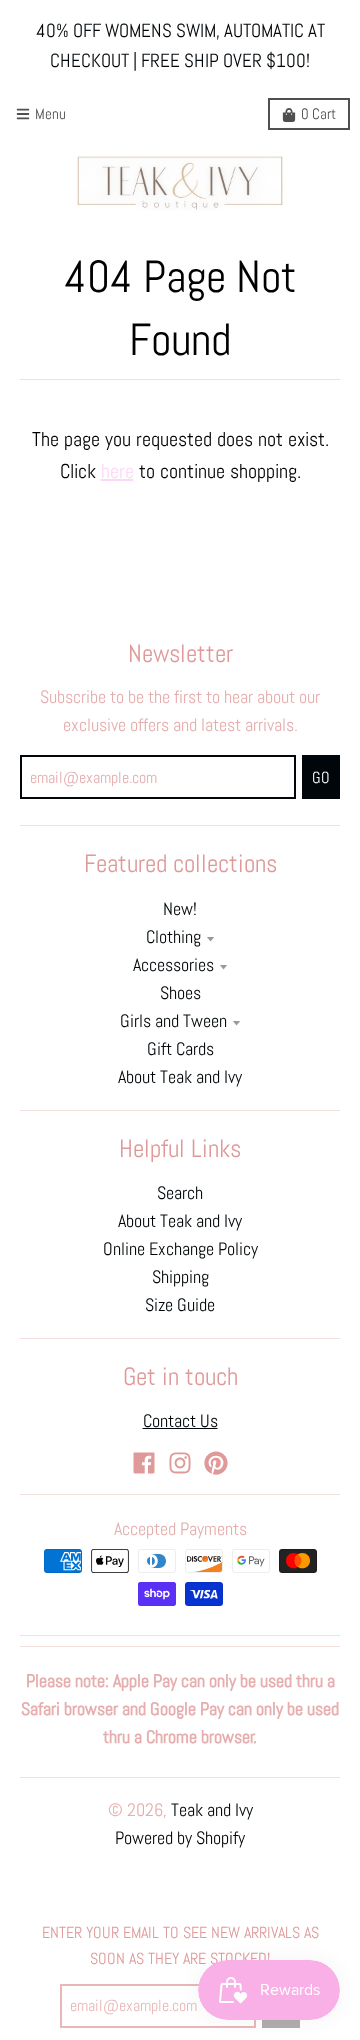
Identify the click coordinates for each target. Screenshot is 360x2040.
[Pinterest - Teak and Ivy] (216, 1463)
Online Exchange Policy (180, 1249)
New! (180, 909)
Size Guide (180, 1305)
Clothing (173, 937)
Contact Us (180, 1421)
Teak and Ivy (212, 1810)
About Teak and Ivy (180, 1077)
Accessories (173, 965)
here (117, 471)
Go (321, 777)
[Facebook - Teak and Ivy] (144, 1463)
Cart (318, 113)
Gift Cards (180, 1049)
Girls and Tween (173, 1021)
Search (180, 1193)
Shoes (180, 993)
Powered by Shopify (180, 1838)
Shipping (180, 1277)
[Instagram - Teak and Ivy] (180, 1463)
